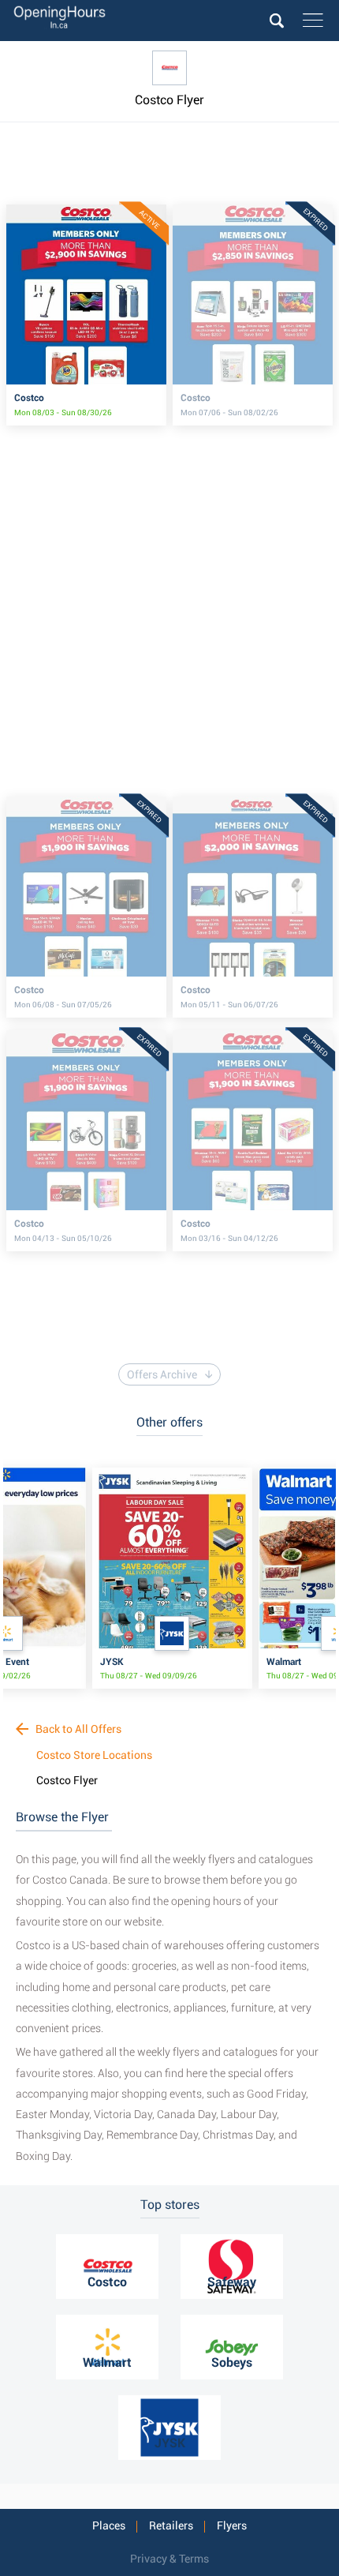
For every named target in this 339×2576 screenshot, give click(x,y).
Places (109, 2525)
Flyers (232, 2525)
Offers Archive (162, 1374)
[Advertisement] (171, 171)
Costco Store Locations (94, 1755)
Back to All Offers (77, 1729)
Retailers (171, 2525)
